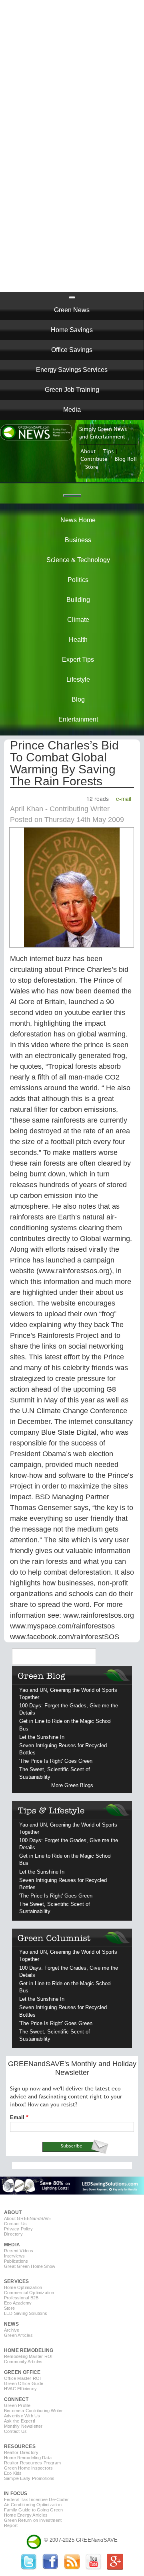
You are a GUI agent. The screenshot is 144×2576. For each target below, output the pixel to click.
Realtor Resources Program (32, 2463)
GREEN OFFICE (22, 2372)
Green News (72, 310)
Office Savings (72, 350)
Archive (12, 2330)
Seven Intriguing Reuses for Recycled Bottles (63, 1749)
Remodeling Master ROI (28, 2356)
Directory (13, 2234)
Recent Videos (19, 2251)
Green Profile (17, 2405)
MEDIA (12, 2245)
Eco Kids (13, 2473)
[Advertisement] (72, 72)
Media (72, 410)
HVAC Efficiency (20, 2389)
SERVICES (17, 2281)
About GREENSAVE (28, 2218)
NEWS (11, 2324)
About (88, 452)
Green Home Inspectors (28, 2468)
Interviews (14, 2256)
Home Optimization (23, 2287)
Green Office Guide (24, 2383)
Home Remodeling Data (28, 2458)
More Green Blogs (72, 1785)
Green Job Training (72, 390)
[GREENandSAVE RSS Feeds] (72, 2568)
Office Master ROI (22, 2378)
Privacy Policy (18, 2229)
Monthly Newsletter (23, 2426)
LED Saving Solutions (26, 2313)
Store (92, 467)
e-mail (124, 798)
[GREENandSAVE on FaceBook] (50, 2568)
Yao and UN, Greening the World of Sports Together (68, 1694)
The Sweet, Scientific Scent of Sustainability (55, 1773)
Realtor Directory (21, 2452)
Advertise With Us (22, 2416)
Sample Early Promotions (29, 2478)
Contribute (94, 459)
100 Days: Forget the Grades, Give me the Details (69, 1709)
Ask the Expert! (20, 2421)
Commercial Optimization (29, 2293)
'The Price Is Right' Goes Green (56, 1761)
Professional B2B (21, 2298)
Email (17, 2117)
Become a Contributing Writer (34, 2411)
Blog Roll (126, 459)
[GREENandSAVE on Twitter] (29, 2568)
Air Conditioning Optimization (33, 2505)
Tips (109, 452)
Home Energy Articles (26, 2515)
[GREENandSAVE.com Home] (34, 2540)
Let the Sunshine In (42, 1737)
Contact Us (15, 2224)
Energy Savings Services (72, 370)
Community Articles (23, 2362)
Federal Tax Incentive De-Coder (36, 2499)
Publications (16, 2261)
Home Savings (72, 330)
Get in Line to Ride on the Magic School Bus (65, 1725)
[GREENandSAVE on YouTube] (94, 2568)
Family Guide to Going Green (33, 2510)
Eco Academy (18, 2303)
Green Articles (18, 2335)
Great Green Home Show (30, 2266)
